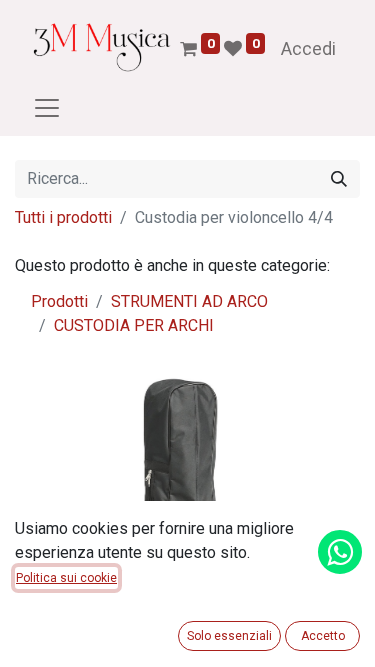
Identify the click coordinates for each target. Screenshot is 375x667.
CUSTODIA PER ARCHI (134, 325)
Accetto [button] (323, 636)
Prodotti (59, 301)
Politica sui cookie (66, 578)
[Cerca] (339, 179)
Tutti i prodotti (63, 217)
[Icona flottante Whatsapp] (340, 552)
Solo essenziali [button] (229, 636)
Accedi (308, 48)
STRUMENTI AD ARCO (189, 301)
